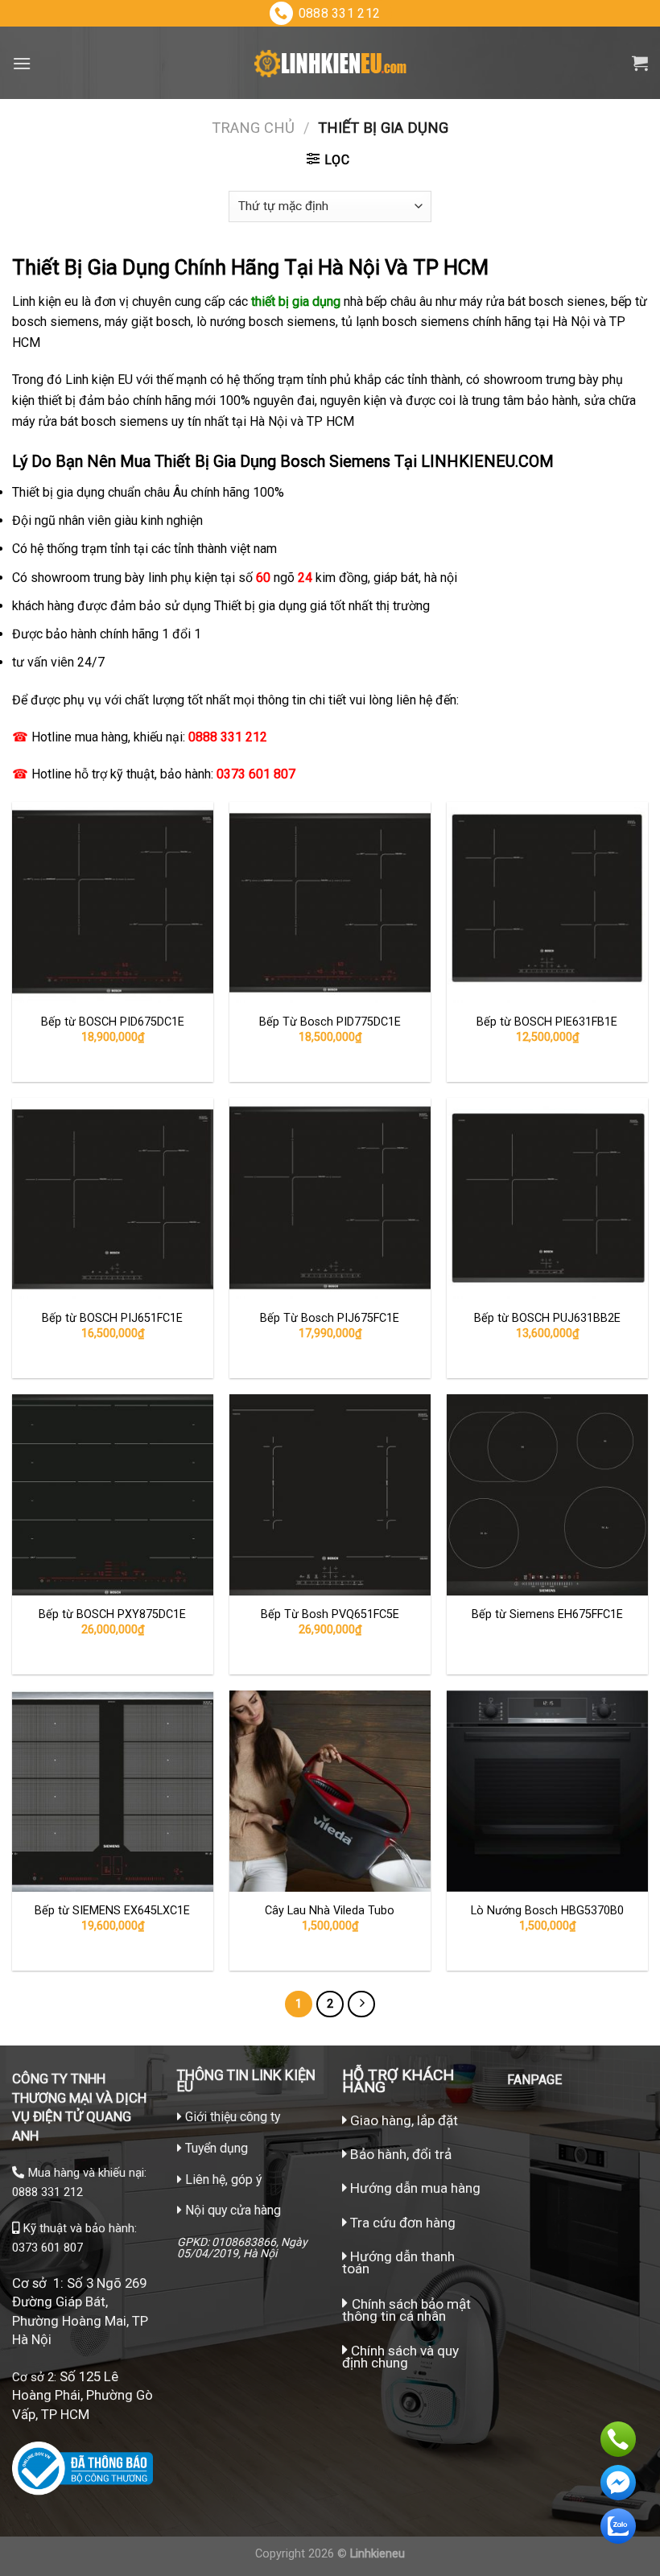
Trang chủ (253, 128)
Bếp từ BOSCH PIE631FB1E (547, 1022)
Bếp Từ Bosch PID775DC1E (330, 1022)
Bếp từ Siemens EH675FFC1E (547, 1614)
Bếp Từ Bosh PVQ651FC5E (330, 1614)
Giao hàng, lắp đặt (402, 2120)
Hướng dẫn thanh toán (398, 2262)
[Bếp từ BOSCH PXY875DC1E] (113, 1495)
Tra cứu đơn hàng (401, 2223)
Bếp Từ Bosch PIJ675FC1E (330, 1318)
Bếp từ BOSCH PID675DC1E (113, 1022)
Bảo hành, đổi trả (401, 2154)
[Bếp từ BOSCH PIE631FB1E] (547, 902)
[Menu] (22, 63)
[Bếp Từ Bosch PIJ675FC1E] (330, 1199)
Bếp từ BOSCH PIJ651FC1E (112, 1318)
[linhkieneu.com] (330, 63)
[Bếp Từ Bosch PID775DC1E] (330, 902)
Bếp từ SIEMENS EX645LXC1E (112, 1911)
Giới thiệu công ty (233, 2117)
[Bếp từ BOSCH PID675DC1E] (113, 902)
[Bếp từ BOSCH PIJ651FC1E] (113, 1199)
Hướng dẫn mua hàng (414, 2188)
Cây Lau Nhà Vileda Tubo (330, 1911)
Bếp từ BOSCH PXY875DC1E (112, 1614)
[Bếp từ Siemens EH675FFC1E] (547, 1495)
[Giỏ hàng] (640, 63)
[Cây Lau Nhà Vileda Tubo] (330, 1791)
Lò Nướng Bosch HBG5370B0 (547, 1911)
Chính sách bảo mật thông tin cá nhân (406, 2310)
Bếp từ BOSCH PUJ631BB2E (547, 1318)
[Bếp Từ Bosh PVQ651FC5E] (330, 1495)
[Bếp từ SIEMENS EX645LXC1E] (113, 1791)
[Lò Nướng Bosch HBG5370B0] (547, 1791)
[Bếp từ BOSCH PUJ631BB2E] (547, 1199)
